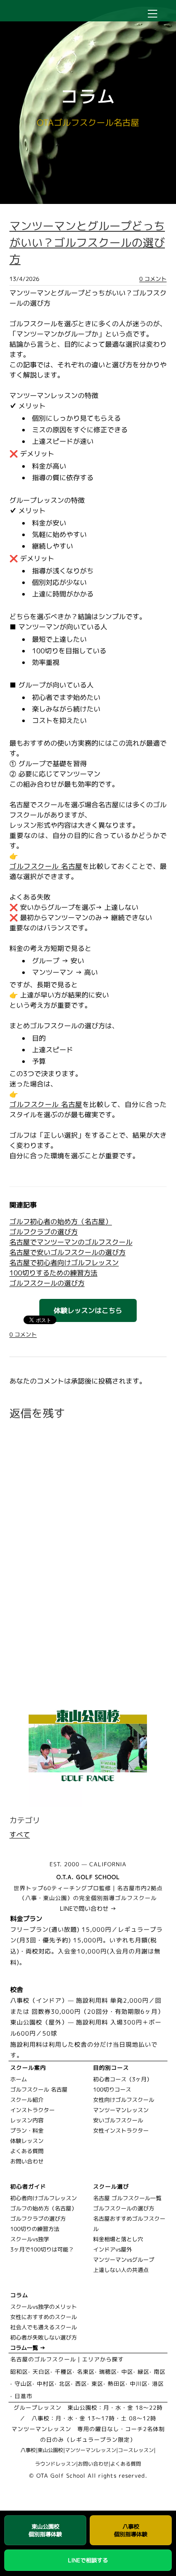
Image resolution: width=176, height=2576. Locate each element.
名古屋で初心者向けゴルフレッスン (64, 1263)
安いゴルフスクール (118, 2120)
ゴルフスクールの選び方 (47, 1283)
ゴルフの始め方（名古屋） (44, 2208)
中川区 (139, 2384)
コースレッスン (136, 2450)
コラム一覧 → (28, 2348)
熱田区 (117, 2384)
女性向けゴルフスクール (124, 2100)
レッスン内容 (27, 2120)
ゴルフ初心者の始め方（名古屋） (61, 1222)
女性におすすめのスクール (44, 2317)
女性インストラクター (121, 2130)
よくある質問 (27, 2151)
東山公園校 (50, 2450)
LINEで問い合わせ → (88, 1908)
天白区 (41, 2372)
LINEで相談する (88, 2560)
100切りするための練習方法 (53, 1273)
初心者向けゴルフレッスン (44, 2198)
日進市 (23, 2396)
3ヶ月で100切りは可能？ (42, 2249)
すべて (20, 1835)
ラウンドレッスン (56, 2464)
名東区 (86, 2372)
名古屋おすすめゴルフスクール (129, 2224)
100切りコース (112, 2089)
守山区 (23, 2384)
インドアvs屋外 (113, 2249)
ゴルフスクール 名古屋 (46, 866)
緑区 (144, 2372)
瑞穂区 (108, 2372)
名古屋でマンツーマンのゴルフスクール (71, 1242)
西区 (81, 2384)
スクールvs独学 (30, 2239)
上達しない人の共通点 (121, 2270)
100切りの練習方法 (35, 2229)
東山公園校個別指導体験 (45, 2530)
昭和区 (19, 2372)
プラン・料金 (27, 2130)
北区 (65, 2384)
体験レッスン (27, 2141)
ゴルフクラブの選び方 (44, 1232)
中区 (127, 2372)
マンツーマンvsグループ (124, 2260)
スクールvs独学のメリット (44, 2307)
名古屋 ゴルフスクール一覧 (127, 2198)
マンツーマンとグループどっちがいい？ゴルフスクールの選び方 (87, 242)
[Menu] (153, 14)
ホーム (19, 2079)
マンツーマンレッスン (121, 2110)
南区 (160, 2372)
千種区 (64, 2372)
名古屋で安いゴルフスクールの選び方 (67, 1252)
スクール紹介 (27, 2100)
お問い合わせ (27, 2161)
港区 (158, 2384)
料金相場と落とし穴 (118, 2239)
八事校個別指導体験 (131, 2530)
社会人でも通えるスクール (44, 2327)
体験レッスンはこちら (88, 1310)
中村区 (46, 2384)
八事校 (28, 2450)
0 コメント (153, 279)
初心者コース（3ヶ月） (123, 2079)
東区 (97, 2384)
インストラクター (32, 2110)
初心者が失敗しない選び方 (44, 2337)
